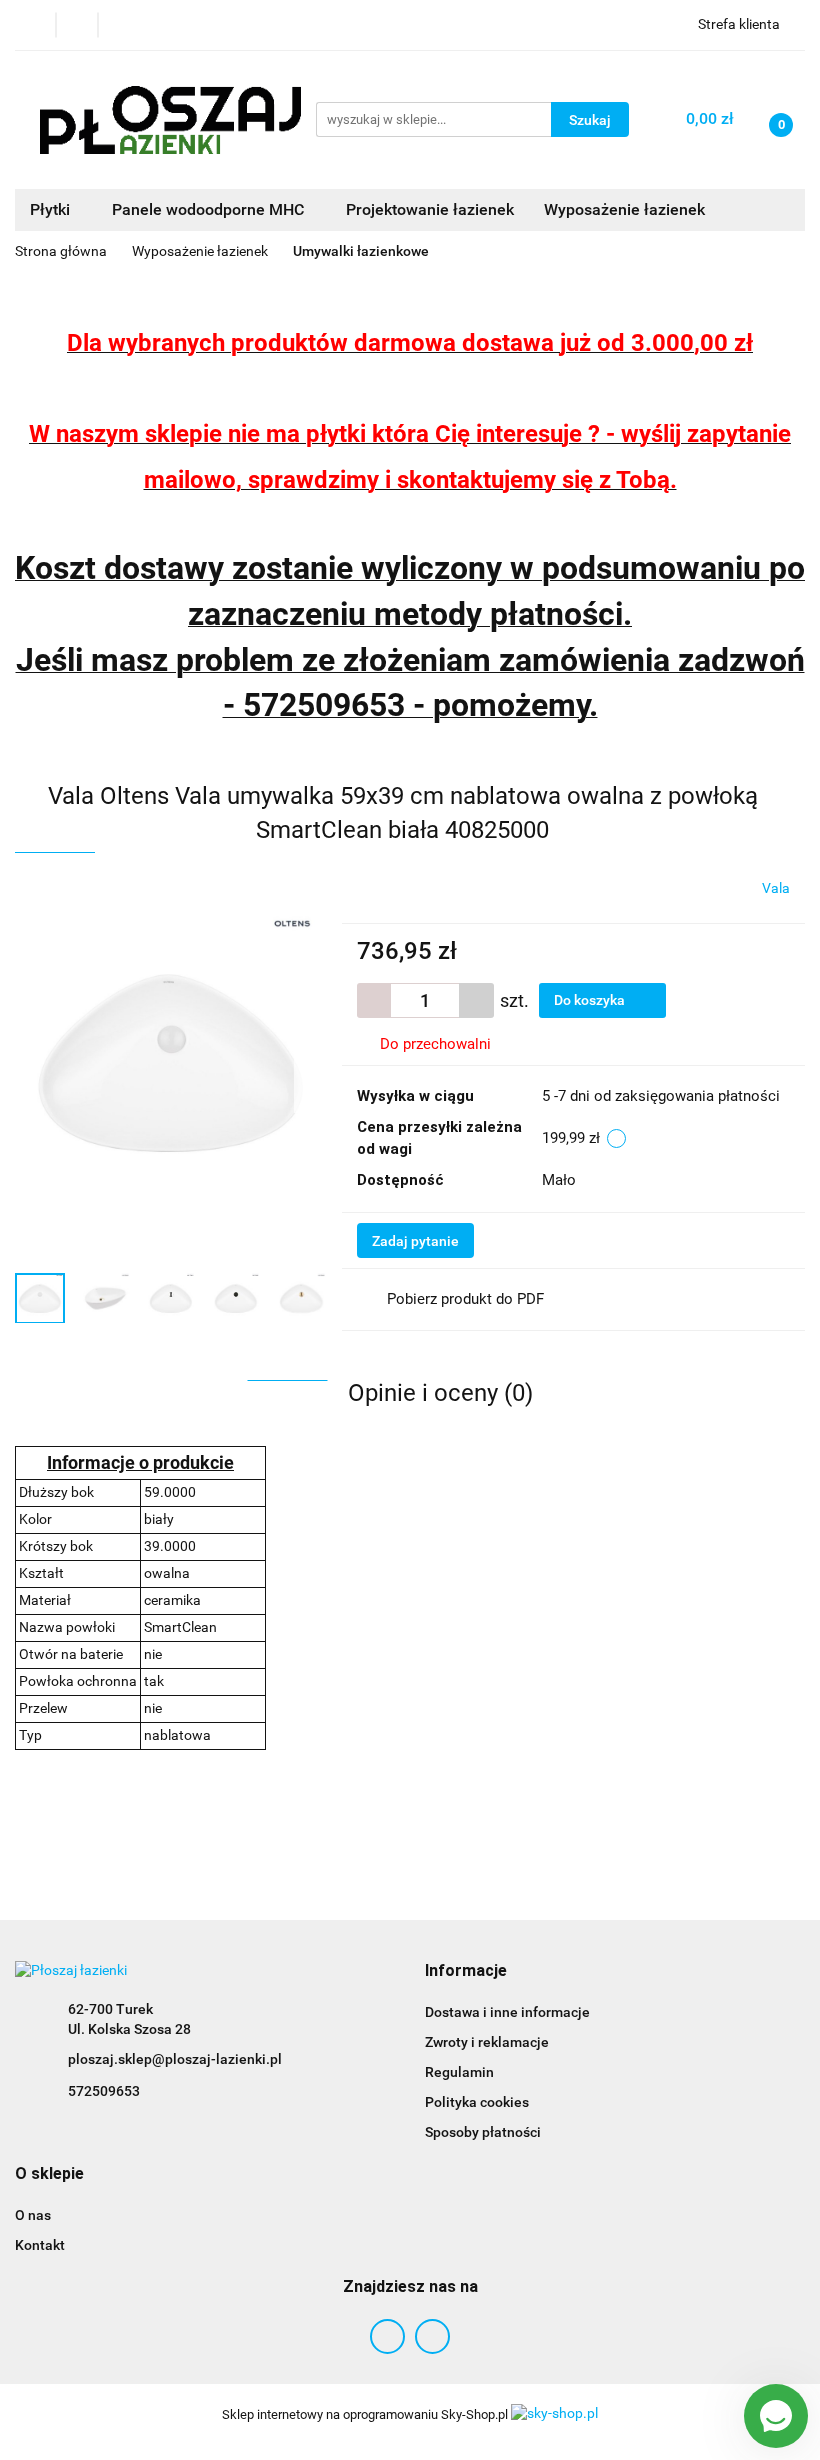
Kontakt (40, 2245)
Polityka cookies (477, 2102)
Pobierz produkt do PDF (465, 1299)
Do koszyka (591, 1000)
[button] (466, 1971)
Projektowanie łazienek (430, 209)
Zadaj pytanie (415, 1241)
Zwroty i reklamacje (487, 2042)
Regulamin (459, 2072)
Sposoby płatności (483, 2132)
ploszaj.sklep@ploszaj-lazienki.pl (175, 2059)
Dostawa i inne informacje (507, 2012)
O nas (33, 2215)
